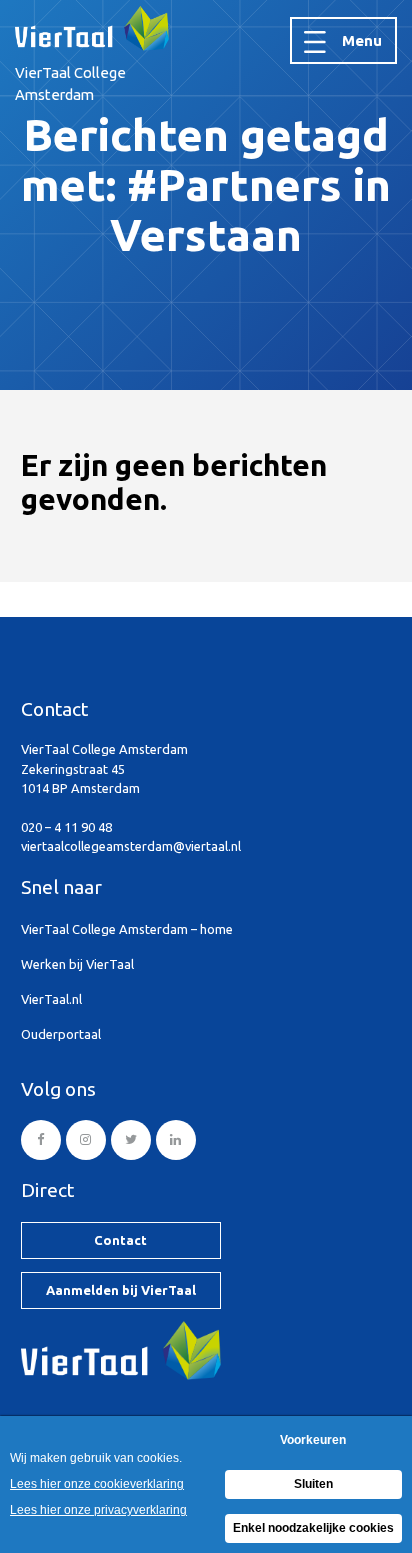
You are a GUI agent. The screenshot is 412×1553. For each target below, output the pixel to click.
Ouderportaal (61, 1034)
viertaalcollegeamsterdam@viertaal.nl (131, 846)
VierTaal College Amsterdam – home (127, 929)
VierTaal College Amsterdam (70, 83)
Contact (120, 1240)
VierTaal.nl (51, 999)
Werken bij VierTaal (77, 964)
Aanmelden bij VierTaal (121, 1290)
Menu (362, 40)
